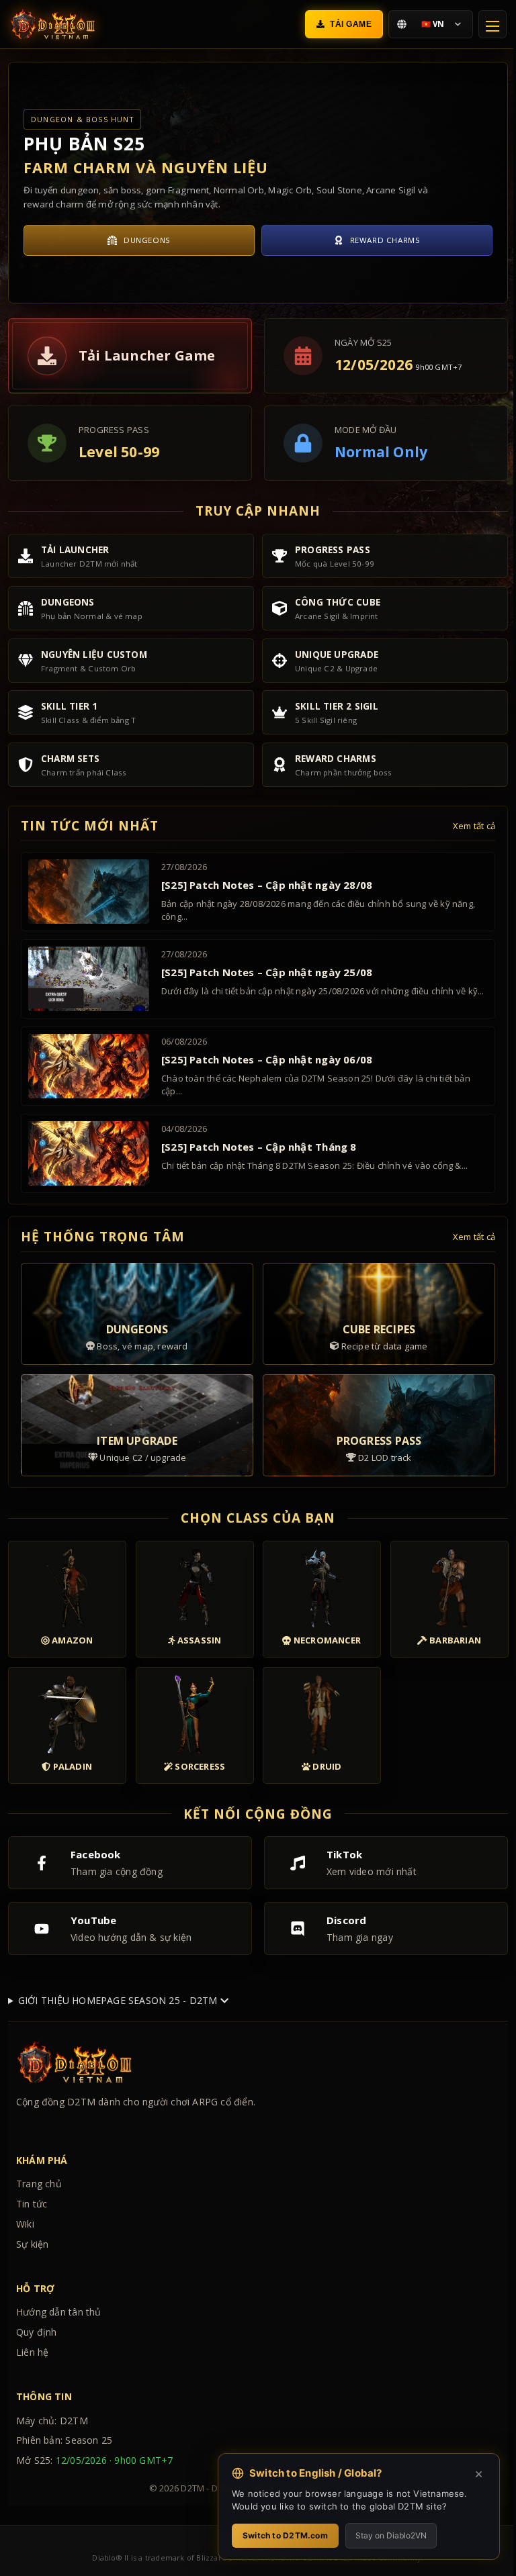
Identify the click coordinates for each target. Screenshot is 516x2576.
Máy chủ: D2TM (52, 2421)
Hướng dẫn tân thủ (59, 2312)
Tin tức (32, 2204)
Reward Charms (385, 240)
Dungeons (147, 240)
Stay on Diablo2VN (381, 2535)
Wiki (25, 2224)
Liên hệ (32, 2352)
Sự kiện (32, 2244)
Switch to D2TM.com (275, 2535)
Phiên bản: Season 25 (64, 2440)
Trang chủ (39, 2184)
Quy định (37, 2332)
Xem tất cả (474, 826)
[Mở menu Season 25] (492, 24)
